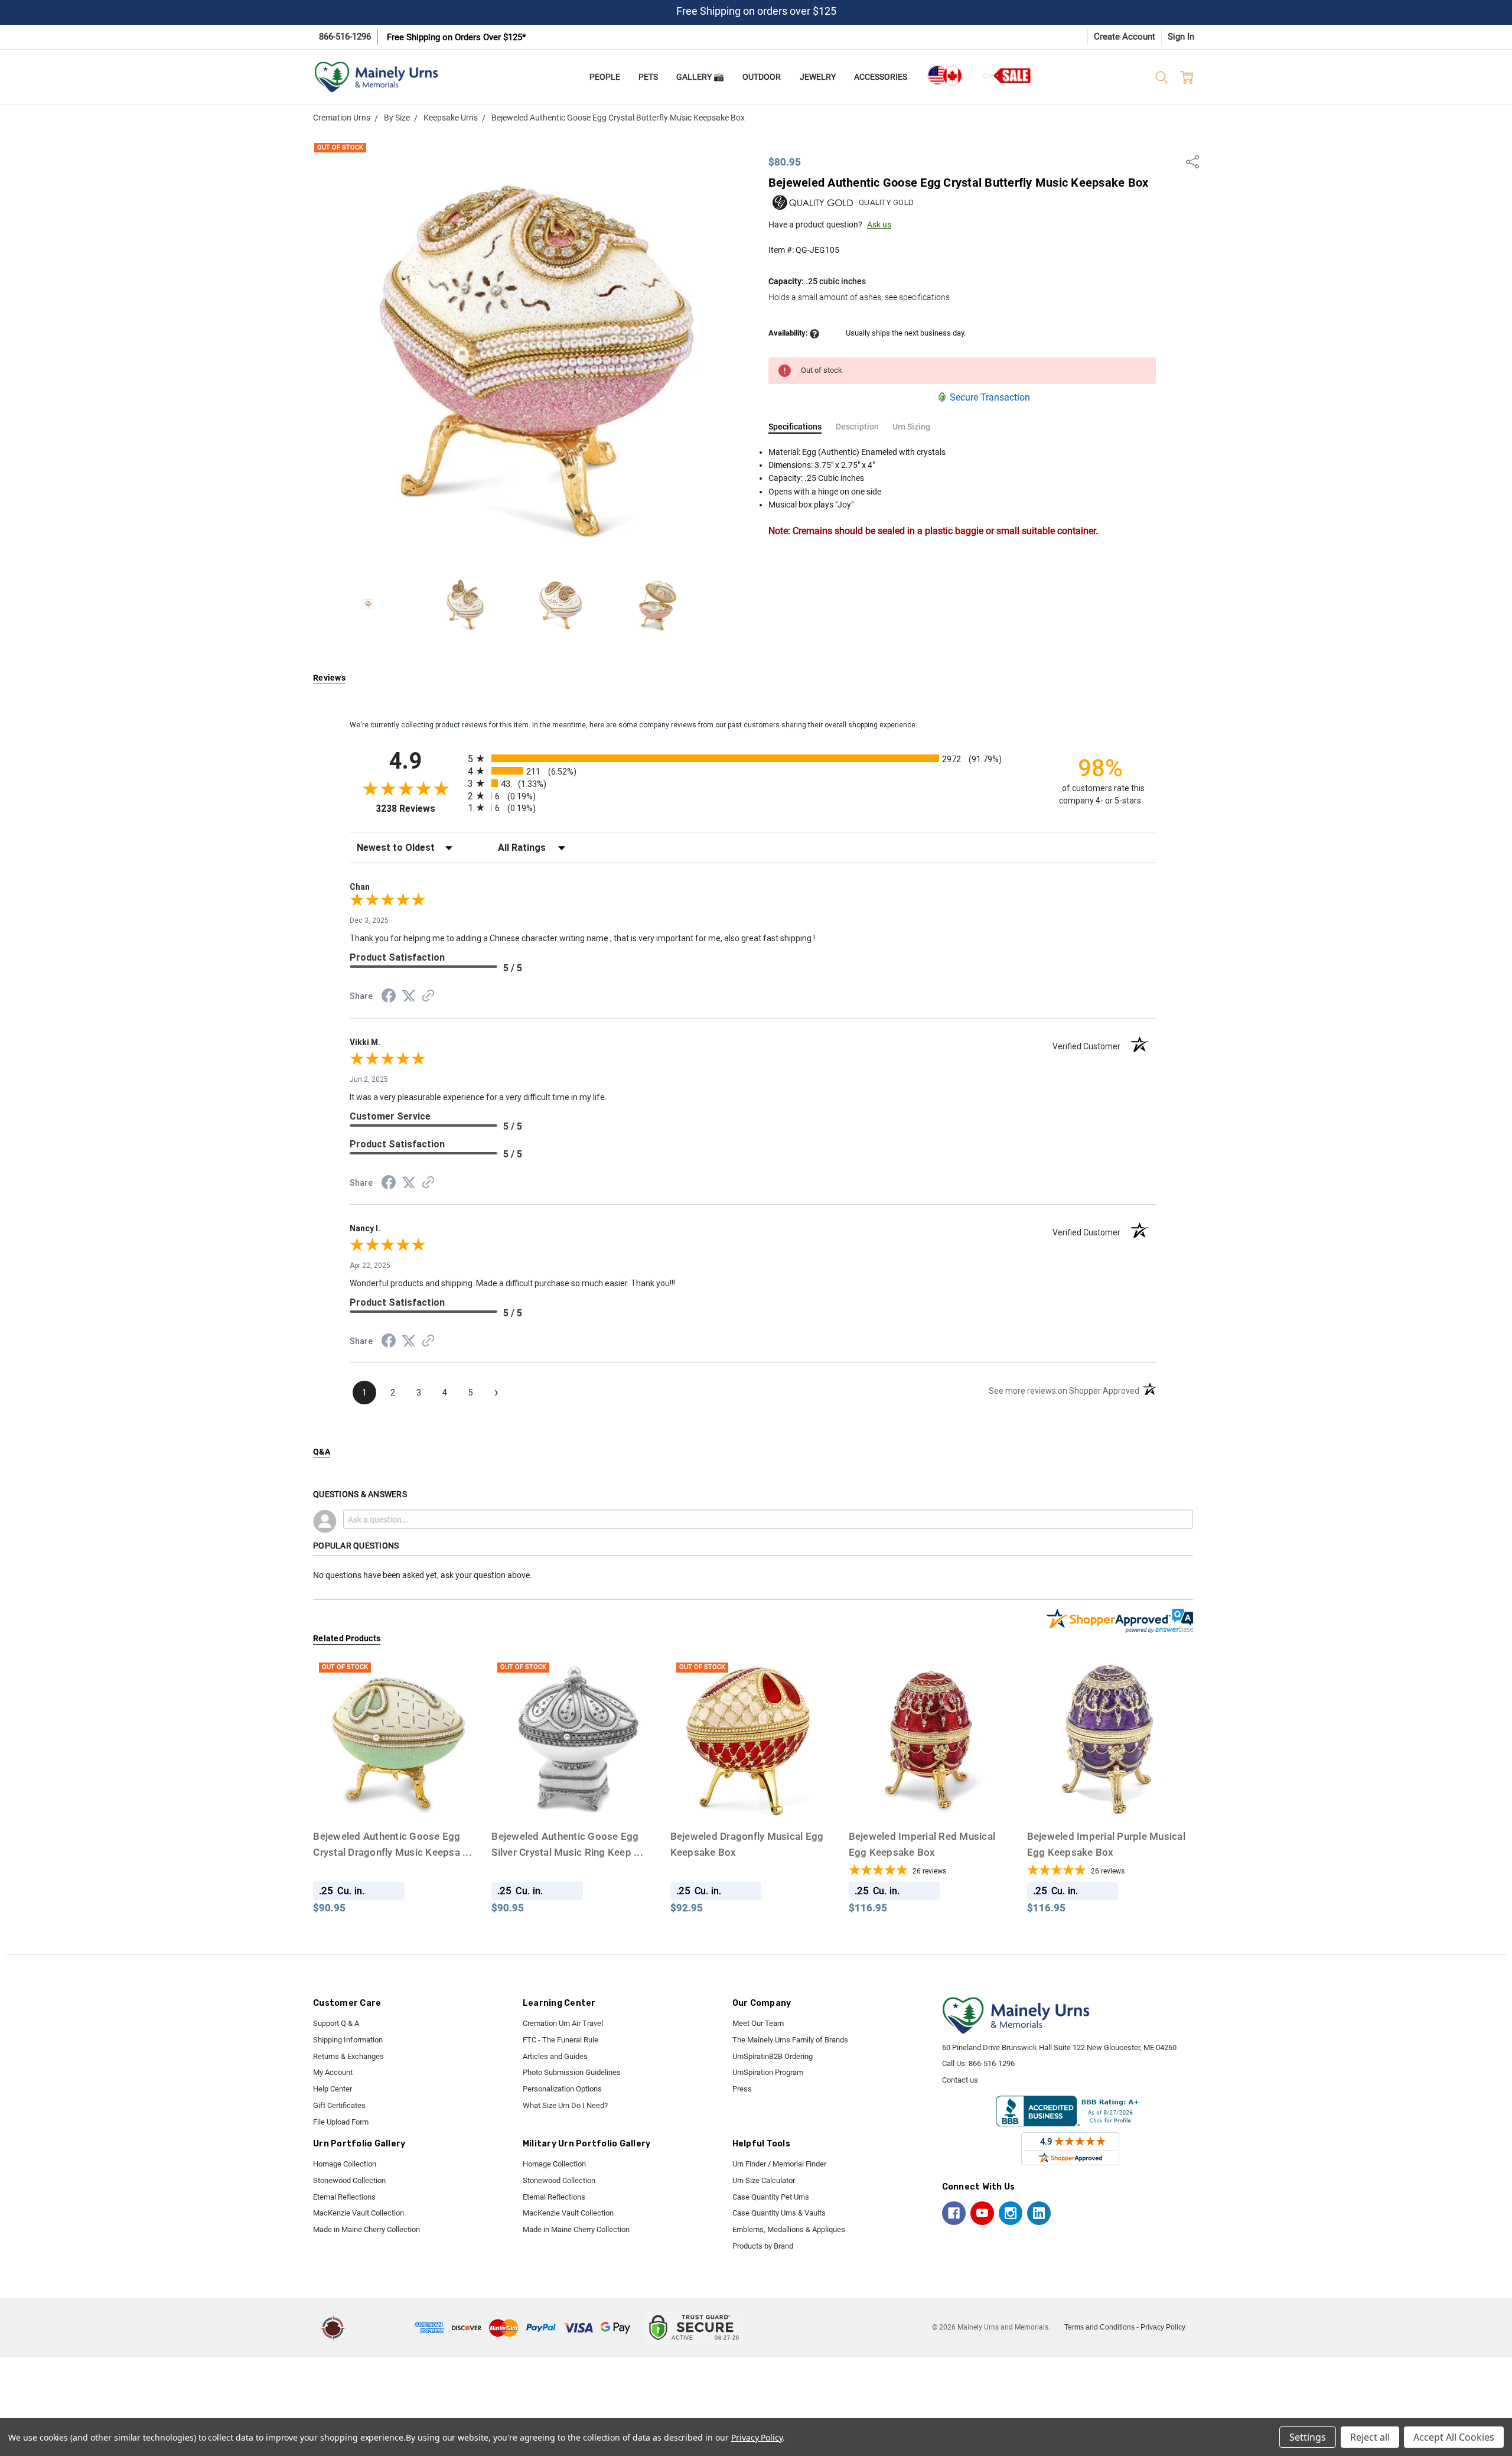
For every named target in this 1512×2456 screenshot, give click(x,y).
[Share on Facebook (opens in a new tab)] (389, 998)
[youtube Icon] (982, 2213)
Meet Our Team (758, 2023)
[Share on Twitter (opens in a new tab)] (409, 997)
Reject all (1370, 2437)
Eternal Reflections (344, 2197)
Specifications (795, 427)
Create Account (1125, 37)
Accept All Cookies (1454, 2437)
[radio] (753, 758)
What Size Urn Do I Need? (565, 2105)
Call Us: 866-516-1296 (978, 2063)
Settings (1308, 2437)
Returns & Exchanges (348, 2056)
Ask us (879, 225)
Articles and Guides (555, 2056)
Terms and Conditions (1099, 2327)
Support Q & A (336, 2023)
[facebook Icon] (954, 2213)
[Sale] (1008, 75)
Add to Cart (931, 1800)
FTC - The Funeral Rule (561, 2040)
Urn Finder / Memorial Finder (779, 2164)
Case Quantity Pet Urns (771, 2197)
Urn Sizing (911, 427)
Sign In (1181, 37)
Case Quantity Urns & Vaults (779, 2213)
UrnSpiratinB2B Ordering (773, 2056)
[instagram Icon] (1011, 2213)
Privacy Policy (1163, 2327)
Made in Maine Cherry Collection (366, 2229)
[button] (382, 2328)
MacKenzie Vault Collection (359, 2213)
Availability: (789, 333)
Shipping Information (348, 2040)
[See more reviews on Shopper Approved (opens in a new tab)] (428, 997)
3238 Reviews (419, 809)
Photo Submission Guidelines (572, 2072)
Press (742, 2089)
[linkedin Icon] (1039, 2213)
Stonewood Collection (349, 2180)
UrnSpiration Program (768, 2072)
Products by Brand (763, 2246)
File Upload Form (341, 2122)
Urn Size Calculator (764, 2180)
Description (857, 427)
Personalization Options (562, 2089)
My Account (333, 2072)
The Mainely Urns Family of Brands (790, 2040)
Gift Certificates (339, 2105)
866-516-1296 (345, 37)
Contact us (960, 2080)
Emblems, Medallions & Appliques (789, 2229)
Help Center (333, 2089)
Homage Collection (345, 2164)
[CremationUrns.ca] (944, 76)
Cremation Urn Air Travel (563, 2023)
